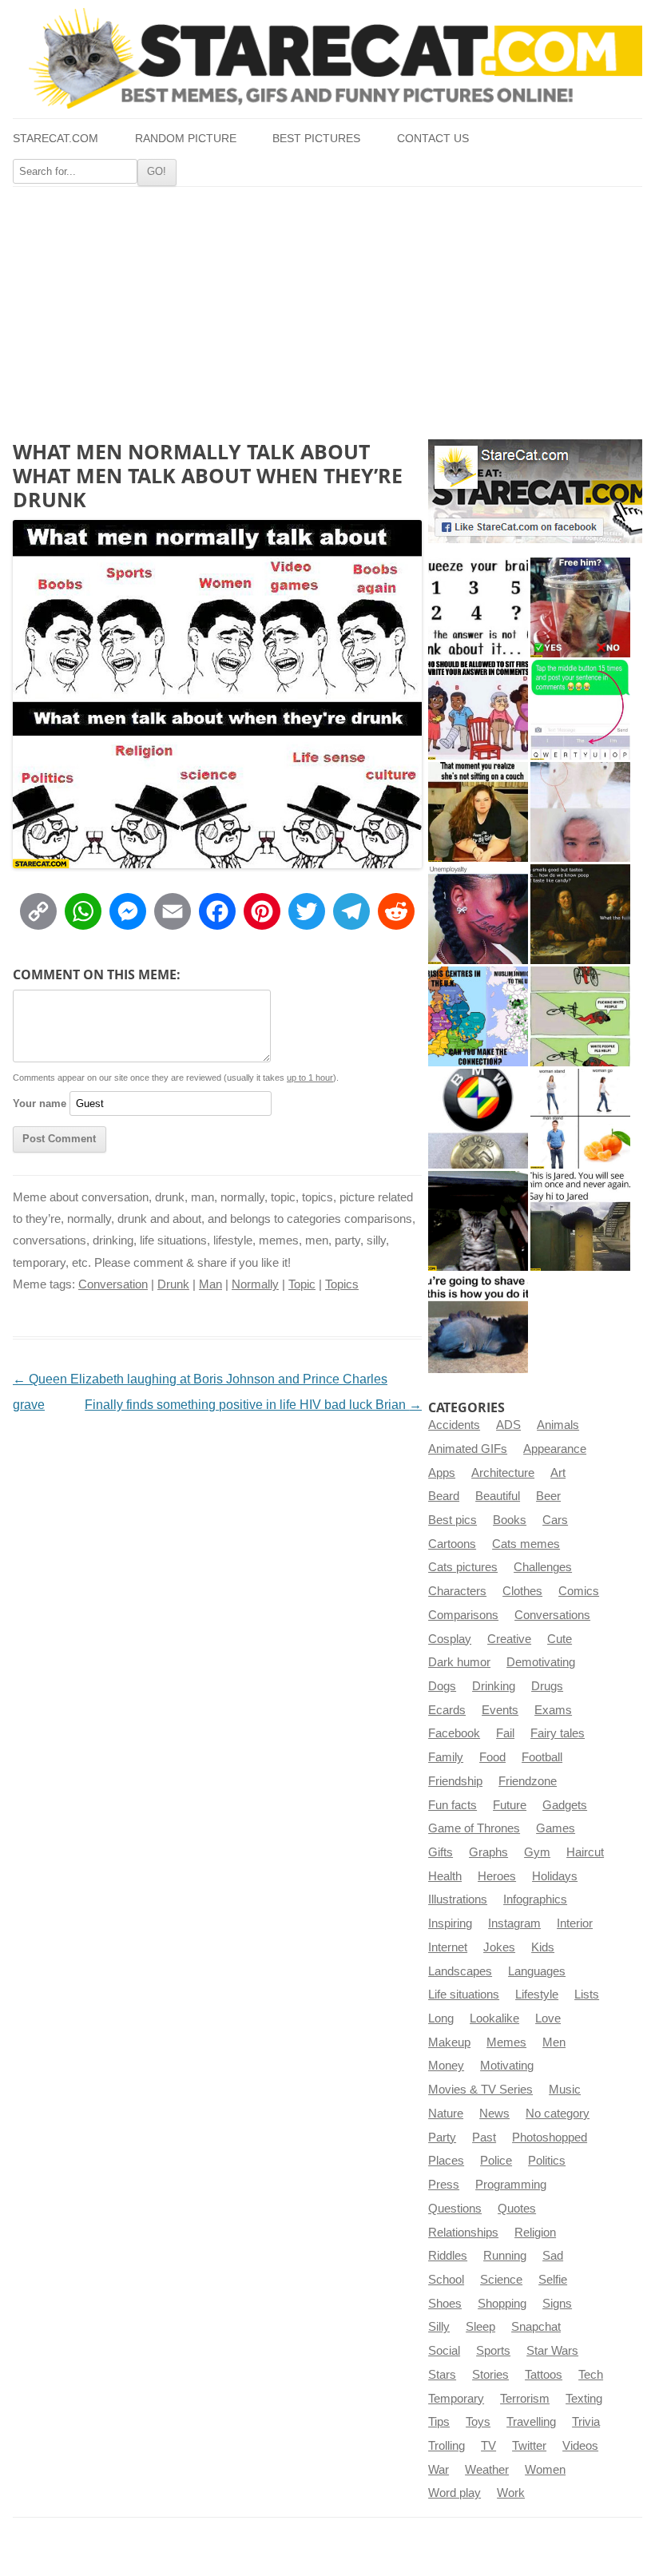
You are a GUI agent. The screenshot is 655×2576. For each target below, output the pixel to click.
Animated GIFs (468, 1449)
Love (548, 2018)
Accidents (454, 1425)
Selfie (553, 2280)
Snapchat (536, 2327)
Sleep (480, 2327)
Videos (580, 2446)
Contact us (433, 139)
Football (542, 1757)
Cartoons (452, 1544)
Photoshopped (550, 2137)
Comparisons (463, 1615)
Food (492, 1757)
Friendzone (528, 1781)
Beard (444, 1496)
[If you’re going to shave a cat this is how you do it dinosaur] (478, 1323)
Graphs (488, 1852)
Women (545, 2470)
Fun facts (453, 1805)
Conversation (113, 1284)
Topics (342, 1284)
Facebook (454, 1733)
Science (501, 2280)
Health (445, 1876)
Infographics (535, 1899)
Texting (584, 2399)
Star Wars (552, 2351)
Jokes (499, 1947)
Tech (591, 2375)
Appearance (555, 1449)
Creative (509, 1639)
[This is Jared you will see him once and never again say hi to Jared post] (580, 1221)
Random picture (186, 139)
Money (446, 2066)
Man (210, 1284)
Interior (575, 1923)
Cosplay (450, 1639)
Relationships (463, 2233)
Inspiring (450, 1923)
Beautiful (498, 1496)
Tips (439, 2422)
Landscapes (460, 1971)
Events (500, 1710)
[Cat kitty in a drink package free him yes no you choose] (580, 607)
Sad (553, 2256)
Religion (535, 2233)
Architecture (503, 1473)
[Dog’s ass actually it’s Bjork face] (580, 812)
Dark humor (459, 1662)
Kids (543, 1947)
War (439, 2470)
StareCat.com (56, 139)
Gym (537, 1852)
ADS (508, 1425)
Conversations (552, 1615)
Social (444, 2351)
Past (484, 2137)
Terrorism (525, 2399)
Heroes (497, 1876)
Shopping (502, 2304)
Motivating (507, 2066)
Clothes (522, 1591)
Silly (439, 2327)
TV (488, 2446)
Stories (490, 2375)
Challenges (543, 1567)
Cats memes (526, 1544)
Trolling (447, 2446)
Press (444, 2185)
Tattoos (544, 2375)
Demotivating (541, 1662)
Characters (457, 1591)
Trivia (586, 2422)
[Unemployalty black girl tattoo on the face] (478, 914)
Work (511, 2493)
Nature (446, 2114)
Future (510, 1805)
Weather (487, 2470)
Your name (40, 1103)
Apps (442, 1473)
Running (505, 2256)
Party (442, 2137)
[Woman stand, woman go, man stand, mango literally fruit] (580, 1119)
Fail (505, 1733)
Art (558, 1473)
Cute (560, 1639)
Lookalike (494, 2018)
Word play (455, 2493)
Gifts (441, 1852)
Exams (553, 1710)
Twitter (529, 2446)
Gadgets (565, 1805)
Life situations (464, 1995)
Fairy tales (558, 1733)
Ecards (447, 1710)
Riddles (448, 2256)
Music (565, 2090)
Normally (255, 1284)
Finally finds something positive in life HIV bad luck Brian (253, 1405)
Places (446, 2161)
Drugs (547, 1686)
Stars (442, 2375)
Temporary (456, 2399)
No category (558, 2114)
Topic (302, 1284)
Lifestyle (537, 1995)
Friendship (455, 1781)
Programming (511, 2185)
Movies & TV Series (480, 2090)
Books (510, 1520)
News (494, 2114)
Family (446, 1757)
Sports (493, 2351)
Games (556, 1828)
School (446, 2280)
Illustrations (458, 1899)
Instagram (514, 1923)
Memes (506, 2042)
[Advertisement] (327, 307)
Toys (478, 2422)
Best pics (453, 1520)
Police (496, 2161)
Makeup (449, 2042)
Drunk (173, 1284)
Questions (455, 2209)
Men (554, 2042)
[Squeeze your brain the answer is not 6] (478, 607)
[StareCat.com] (327, 58)
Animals (558, 1425)
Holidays (555, 1876)
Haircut (585, 1852)
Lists (587, 1995)
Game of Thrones (474, 1828)
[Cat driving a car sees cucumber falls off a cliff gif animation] (478, 1221)
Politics (547, 2161)
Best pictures (316, 139)
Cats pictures (463, 1567)
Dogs (442, 1686)
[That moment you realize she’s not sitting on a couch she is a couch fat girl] (478, 812)
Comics (579, 1591)
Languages (537, 1971)
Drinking (494, 1686)
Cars (555, 1520)
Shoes (445, 2304)
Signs (557, 2304)
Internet (448, 1947)
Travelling (531, 2422)
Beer (548, 1496)
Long (441, 2018)
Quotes (517, 2209)
